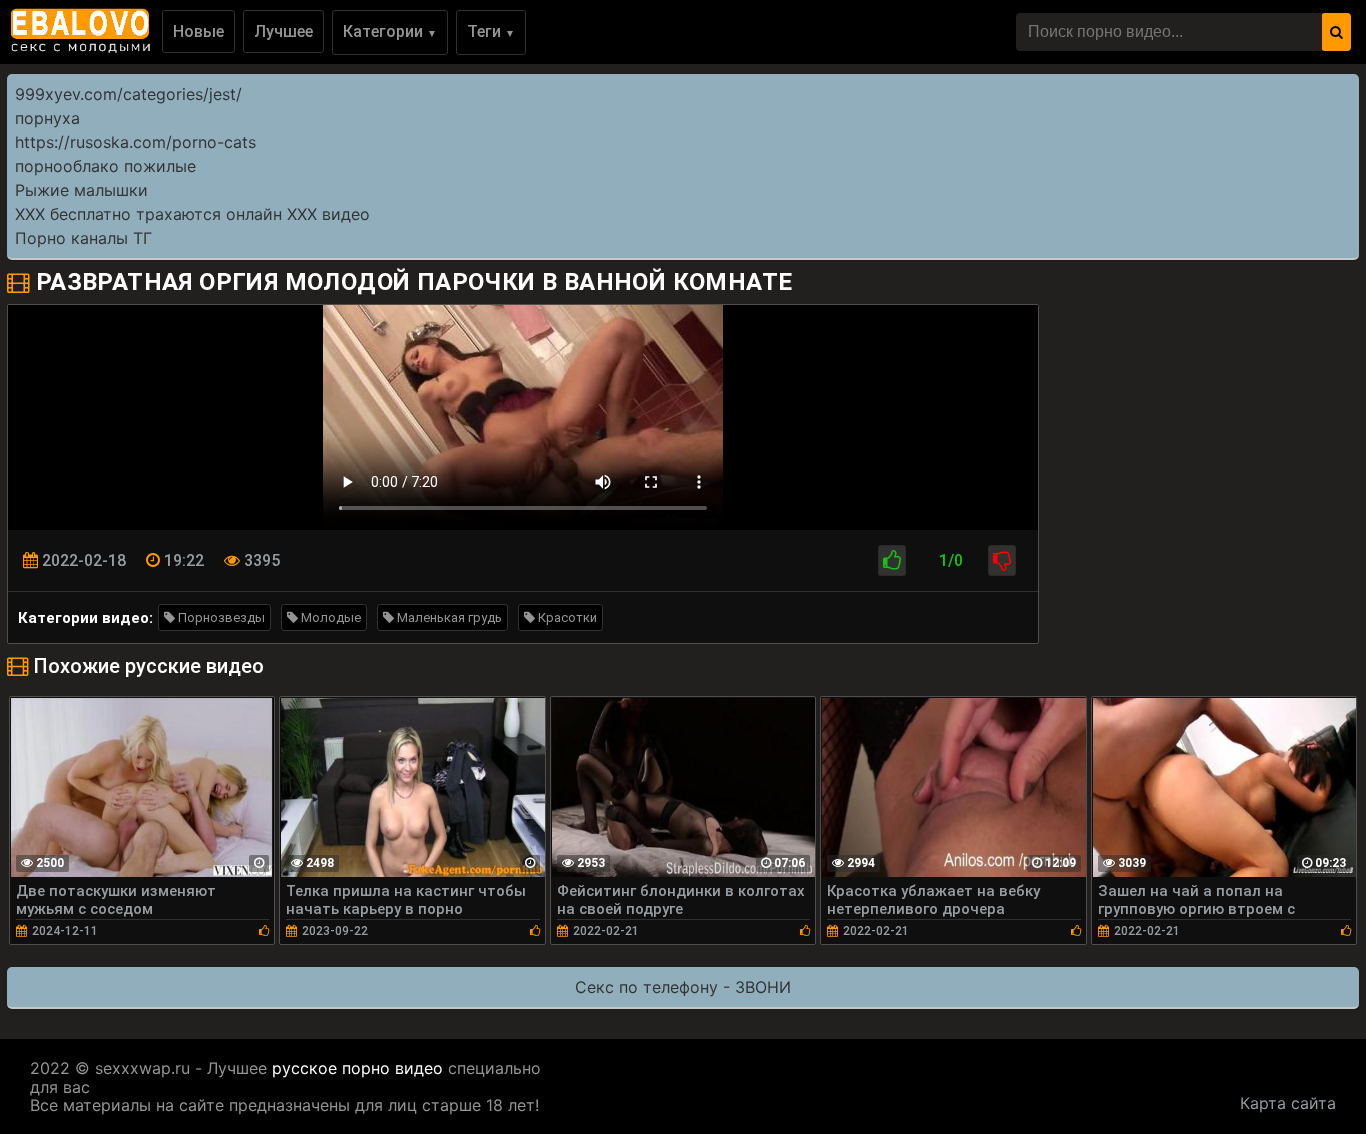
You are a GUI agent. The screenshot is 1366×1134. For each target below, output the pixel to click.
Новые (198, 31)
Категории (390, 31)
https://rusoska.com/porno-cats (135, 142)
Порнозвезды (220, 617)
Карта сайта (1288, 1103)
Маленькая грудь (448, 617)
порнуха (47, 118)
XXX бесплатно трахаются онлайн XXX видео (192, 214)
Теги (491, 31)
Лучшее (283, 31)
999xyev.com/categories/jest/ (128, 94)
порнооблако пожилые (105, 166)
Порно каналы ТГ (83, 238)
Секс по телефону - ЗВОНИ (683, 987)
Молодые (329, 617)
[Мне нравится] (892, 560)
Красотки (566, 617)
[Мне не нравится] (1002, 560)
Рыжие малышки (81, 190)
